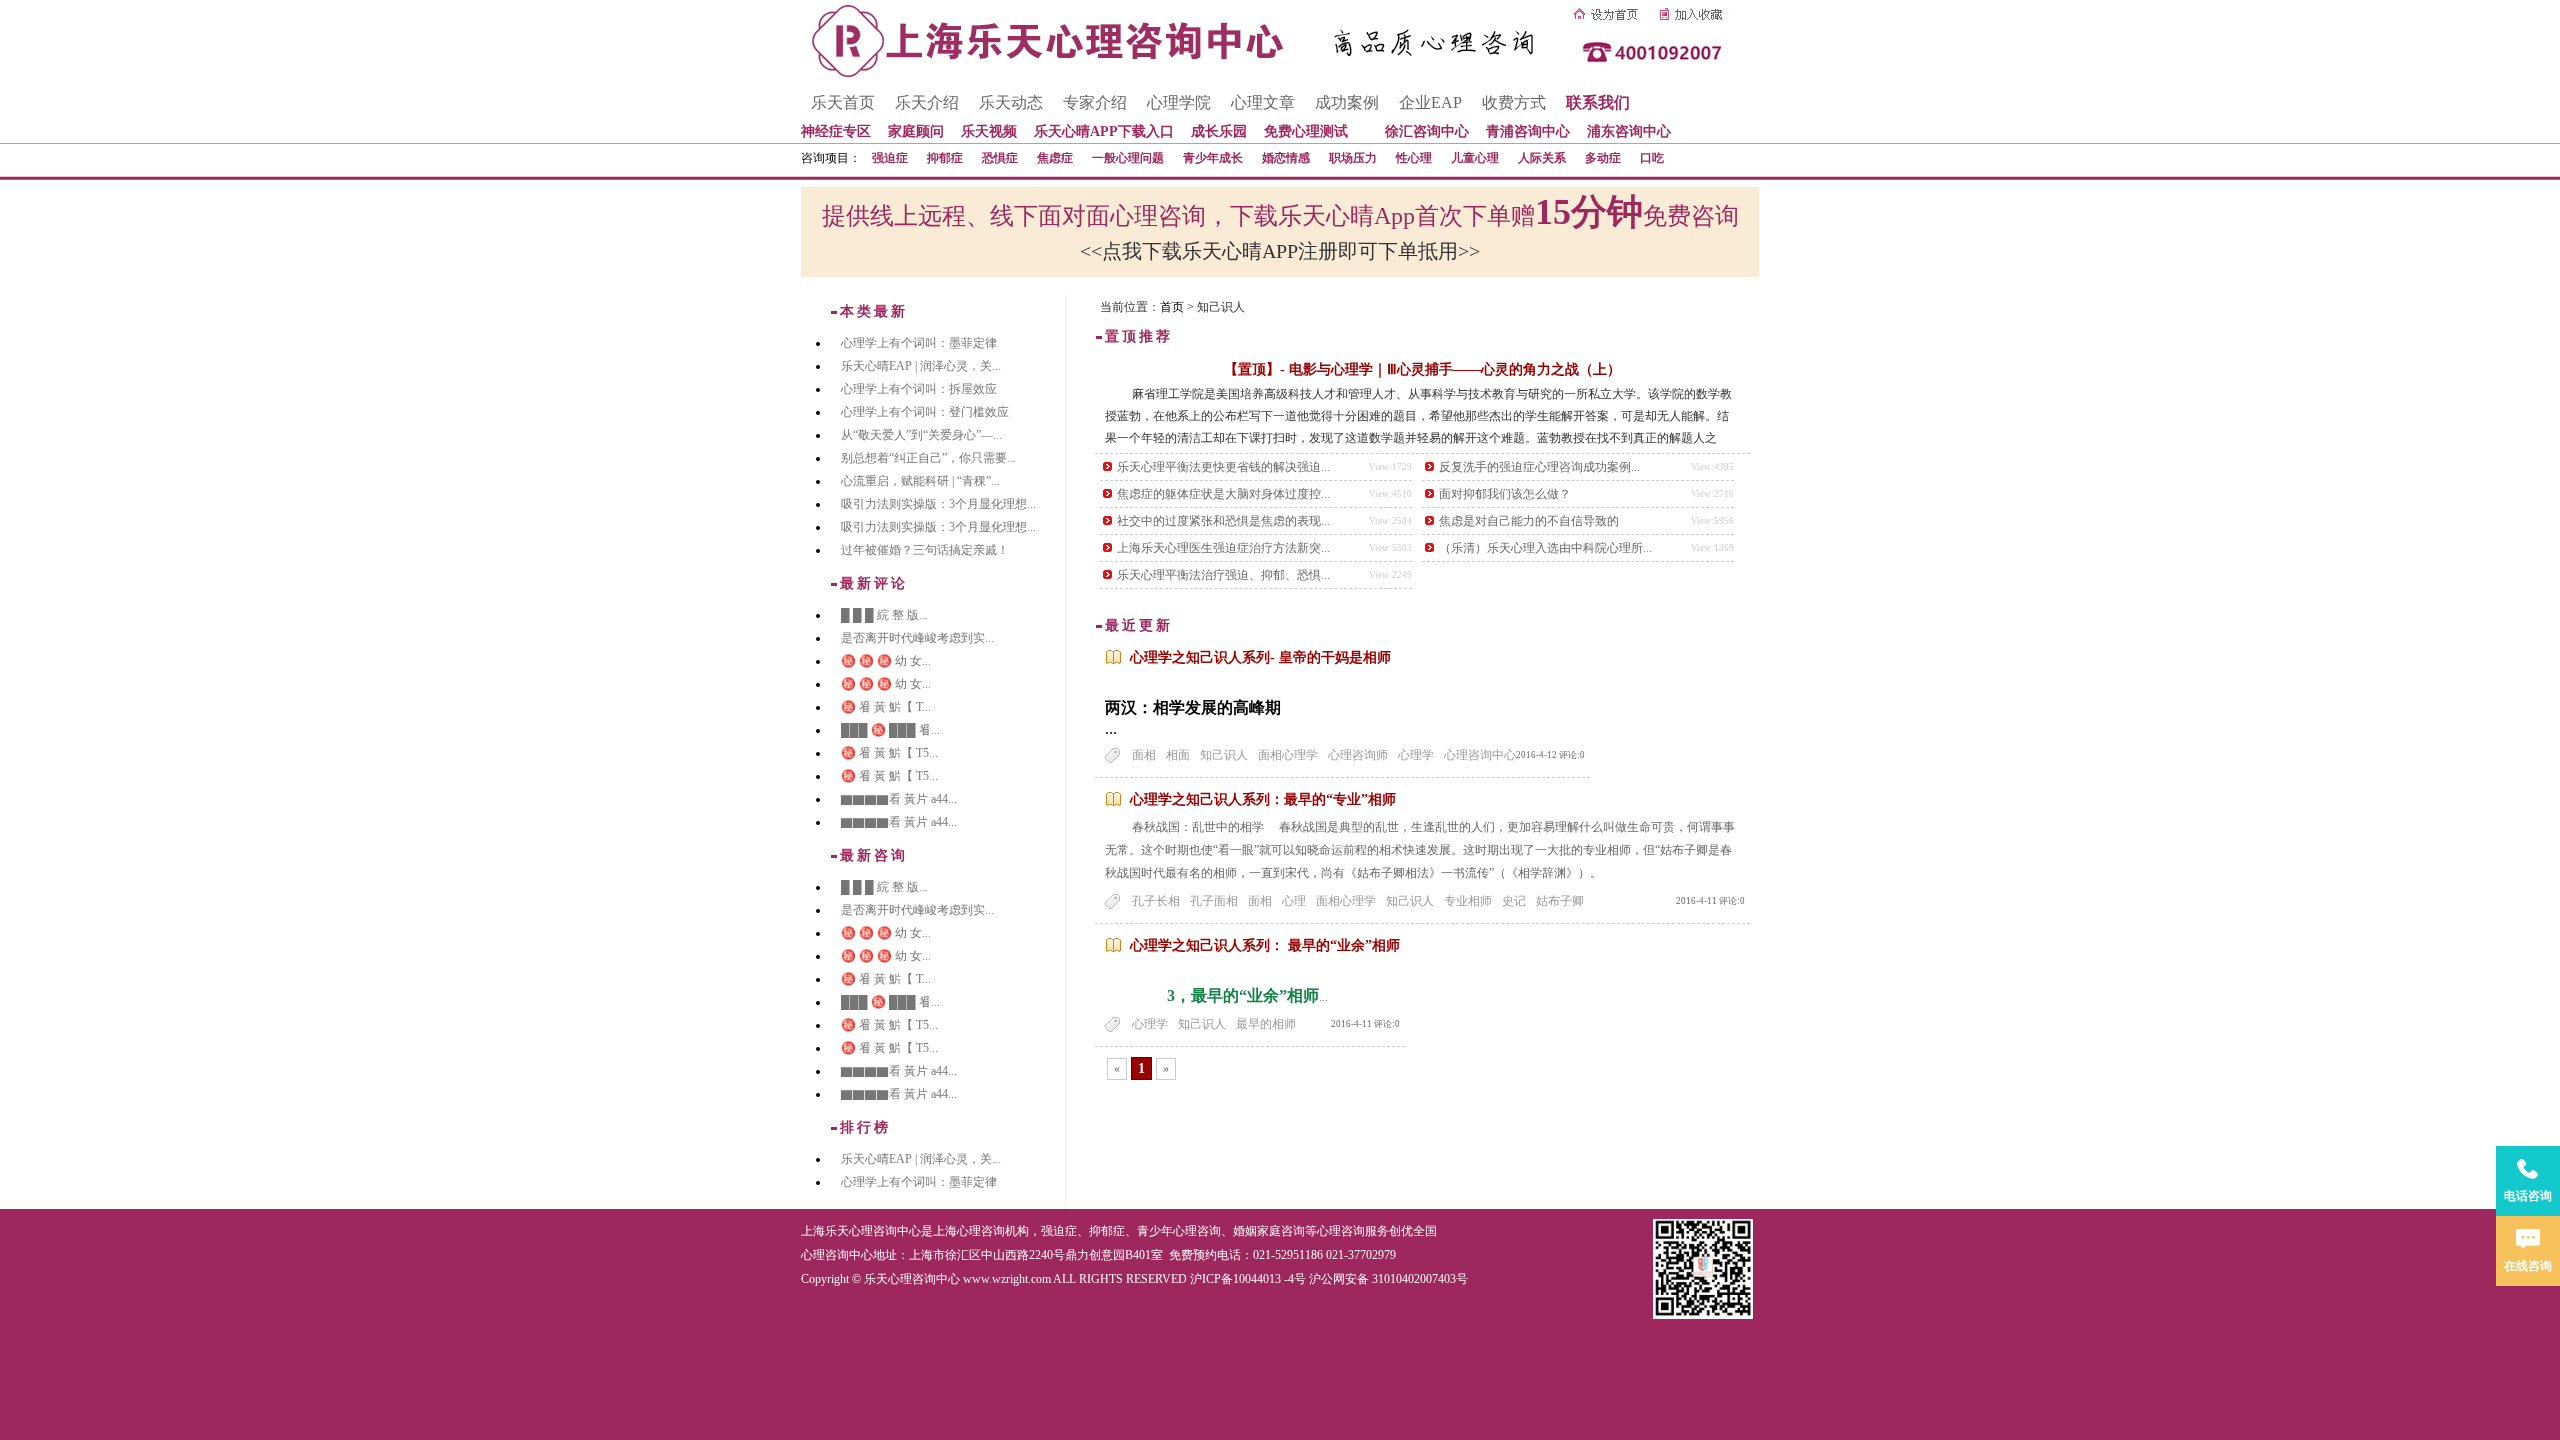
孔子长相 (1156, 901)
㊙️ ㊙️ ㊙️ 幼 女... (886, 661)
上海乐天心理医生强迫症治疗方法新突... (1223, 548)
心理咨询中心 (1480, 755)
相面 (1178, 755)
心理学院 (1179, 102)
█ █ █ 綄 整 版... (884, 615)
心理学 (1416, 755)
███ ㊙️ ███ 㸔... (890, 730)
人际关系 (1542, 158)
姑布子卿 (1560, 901)
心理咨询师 (1358, 755)
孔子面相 (1214, 901)
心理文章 (1263, 102)
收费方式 (1514, 102)
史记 (1514, 901)
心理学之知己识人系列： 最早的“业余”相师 (1265, 945)
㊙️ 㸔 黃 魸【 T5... (889, 753)
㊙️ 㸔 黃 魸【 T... (886, 707)
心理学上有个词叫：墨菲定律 (919, 343)
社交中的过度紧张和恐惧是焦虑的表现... (1223, 521)
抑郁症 (945, 158)
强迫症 (890, 158)
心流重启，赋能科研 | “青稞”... (920, 481)
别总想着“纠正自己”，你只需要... (928, 458)
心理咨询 (1341, 1231)
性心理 (1414, 158)
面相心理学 (1288, 755)
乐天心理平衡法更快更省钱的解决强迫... (1223, 467)
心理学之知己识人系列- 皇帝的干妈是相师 (1260, 657)
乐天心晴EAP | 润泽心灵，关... (921, 366)
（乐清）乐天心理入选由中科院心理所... (1545, 548)
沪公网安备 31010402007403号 (1388, 1279)
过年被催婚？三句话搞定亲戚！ (925, 550)
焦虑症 (1055, 158)
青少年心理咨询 (1179, 1231)
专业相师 (1468, 901)
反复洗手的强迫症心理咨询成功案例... (1539, 467)
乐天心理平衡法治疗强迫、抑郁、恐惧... (1223, 575)
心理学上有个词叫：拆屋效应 (919, 389)
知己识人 (1224, 755)
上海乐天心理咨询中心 (861, 1231)
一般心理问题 (1128, 158)
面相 (1144, 755)
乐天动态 (1011, 102)
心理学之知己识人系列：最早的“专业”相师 (1263, 799)
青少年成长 (1213, 158)
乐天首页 (843, 102)
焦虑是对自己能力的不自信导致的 (1529, 521)
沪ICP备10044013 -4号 (1248, 1279)
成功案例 (1347, 102)
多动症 (1603, 158)
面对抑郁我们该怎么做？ (1505, 494)
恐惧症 (1000, 158)
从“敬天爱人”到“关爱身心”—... (921, 435)
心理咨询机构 (993, 1231)
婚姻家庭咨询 (1269, 1231)
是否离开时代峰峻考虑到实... (917, 638)
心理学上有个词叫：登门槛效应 (925, 412)
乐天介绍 (927, 102)
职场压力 (1353, 158)
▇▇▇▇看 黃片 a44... (899, 799)
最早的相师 (1266, 1024)
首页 (1172, 307)
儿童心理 (1475, 158)
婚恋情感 (1286, 158)
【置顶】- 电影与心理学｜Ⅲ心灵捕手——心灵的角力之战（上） (1422, 369)
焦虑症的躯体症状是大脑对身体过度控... (1223, 494)
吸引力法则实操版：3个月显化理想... (938, 504)
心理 (1294, 901)
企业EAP (1430, 102)
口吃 (1652, 158)
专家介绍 (1095, 102)
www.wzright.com (1007, 1279)
